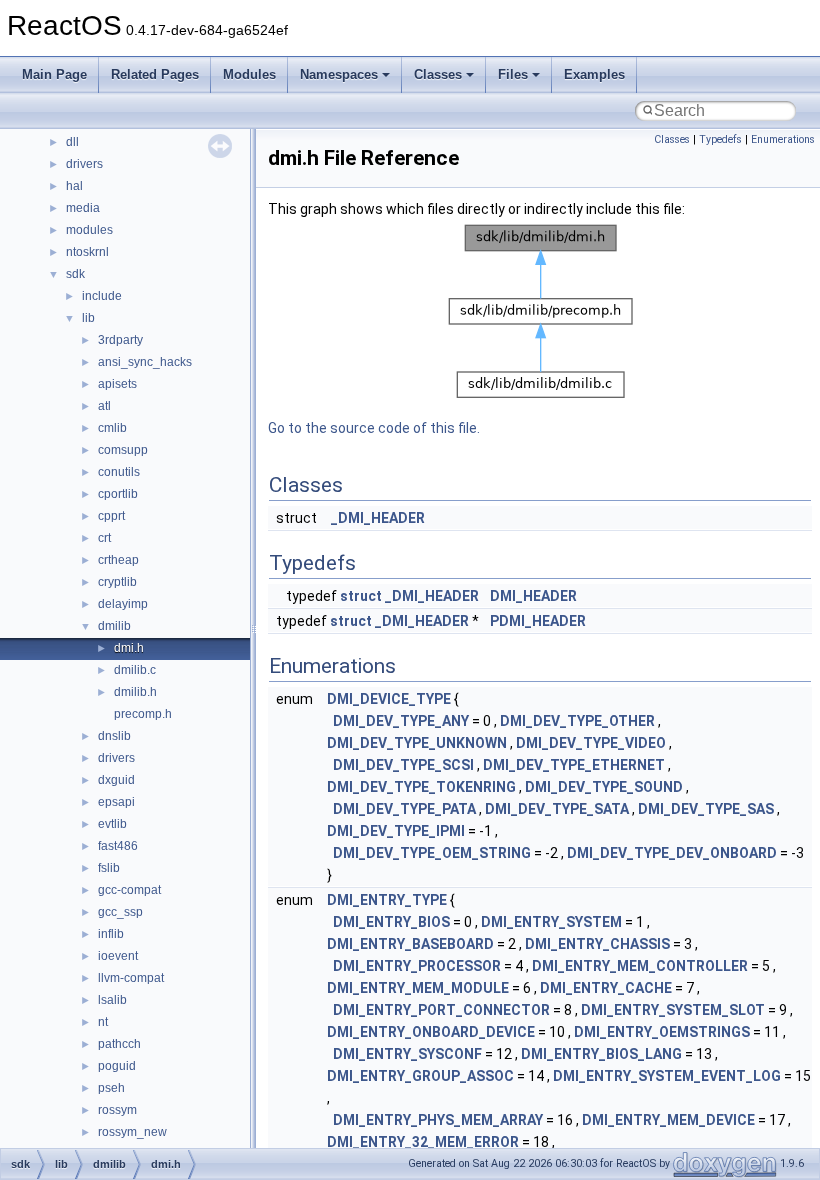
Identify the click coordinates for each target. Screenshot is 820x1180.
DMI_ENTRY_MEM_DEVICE (668, 1120)
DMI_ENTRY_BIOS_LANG (601, 1054)
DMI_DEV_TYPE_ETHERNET (574, 765)
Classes (438, 74)
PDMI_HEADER (538, 621)
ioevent (118, 956)
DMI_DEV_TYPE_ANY (401, 721)
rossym (117, 1110)
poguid (117, 1066)
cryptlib (117, 582)
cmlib (112, 428)
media (83, 208)
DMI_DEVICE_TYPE (389, 699)
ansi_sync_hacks (145, 362)
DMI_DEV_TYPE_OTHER (577, 721)
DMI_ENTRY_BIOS (391, 922)
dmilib (114, 626)
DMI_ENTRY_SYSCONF (407, 1054)
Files (513, 74)
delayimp (123, 604)
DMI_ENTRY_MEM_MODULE (418, 988)
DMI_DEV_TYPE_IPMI (396, 831)
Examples (594, 74)
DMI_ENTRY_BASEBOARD (410, 944)
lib (88, 318)
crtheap (118, 560)
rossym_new (132, 1132)
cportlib (118, 494)
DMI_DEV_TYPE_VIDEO (591, 743)
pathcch (119, 1044)
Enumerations (783, 139)
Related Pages (155, 74)
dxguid (116, 780)
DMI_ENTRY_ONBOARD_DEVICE (431, 1032)
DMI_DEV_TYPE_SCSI (403, 765)
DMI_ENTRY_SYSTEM (551, 922)
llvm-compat (131, 978)
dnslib (114, 736)
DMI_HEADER (533, 596)
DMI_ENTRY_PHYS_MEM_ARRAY (438, 1120)
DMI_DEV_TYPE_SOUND (604, 787)
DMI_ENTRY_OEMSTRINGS (662, 1032)
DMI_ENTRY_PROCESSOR (417, 966)
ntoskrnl (87, 252)
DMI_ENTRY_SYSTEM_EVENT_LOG (667, 1076)
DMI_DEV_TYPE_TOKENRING (421, 787)
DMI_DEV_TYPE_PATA (404, 809)
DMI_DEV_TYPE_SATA (557, 809)
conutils (119, 472)
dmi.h (129, 648)
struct (361, 596)
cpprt (111, 516)
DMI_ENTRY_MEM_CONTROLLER (640, 966)
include (102, 296)
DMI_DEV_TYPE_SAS (706, 809)
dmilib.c (135, 670)
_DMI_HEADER (378, 518)
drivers (84, 164)
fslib (109, 868)
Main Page (54, 74)
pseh (111, 1088)
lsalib (112, 1000)
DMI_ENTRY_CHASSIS (597, 944)
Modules (249, 74)
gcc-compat (129, 890)
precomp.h (143, 714)
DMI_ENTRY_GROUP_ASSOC (420, 1076)
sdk (75, 274)
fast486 (118, 846)
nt (103, 1022)
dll (72, 142)
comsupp (123, 450)
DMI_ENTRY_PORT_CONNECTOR (441, 1010)
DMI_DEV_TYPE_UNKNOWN (417, 743)
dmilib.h (135, 692)
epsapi (116, 802)
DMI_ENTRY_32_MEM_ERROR (423, 1142)
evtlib (112, 824)
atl (104, 406)
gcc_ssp (120, 912)
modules (89, 230)
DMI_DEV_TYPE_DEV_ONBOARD (672, 853)
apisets (117, 384)
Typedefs (720, 139)
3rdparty (120, 340)
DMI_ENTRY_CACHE (606, 988)
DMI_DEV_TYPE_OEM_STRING (432, 853)
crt (104, 538)
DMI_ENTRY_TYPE (387, 900)
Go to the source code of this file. (374, 428)
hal (74, 186)
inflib (111, 934)
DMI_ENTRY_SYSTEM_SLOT (673, 1010)
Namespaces (339, 74)
